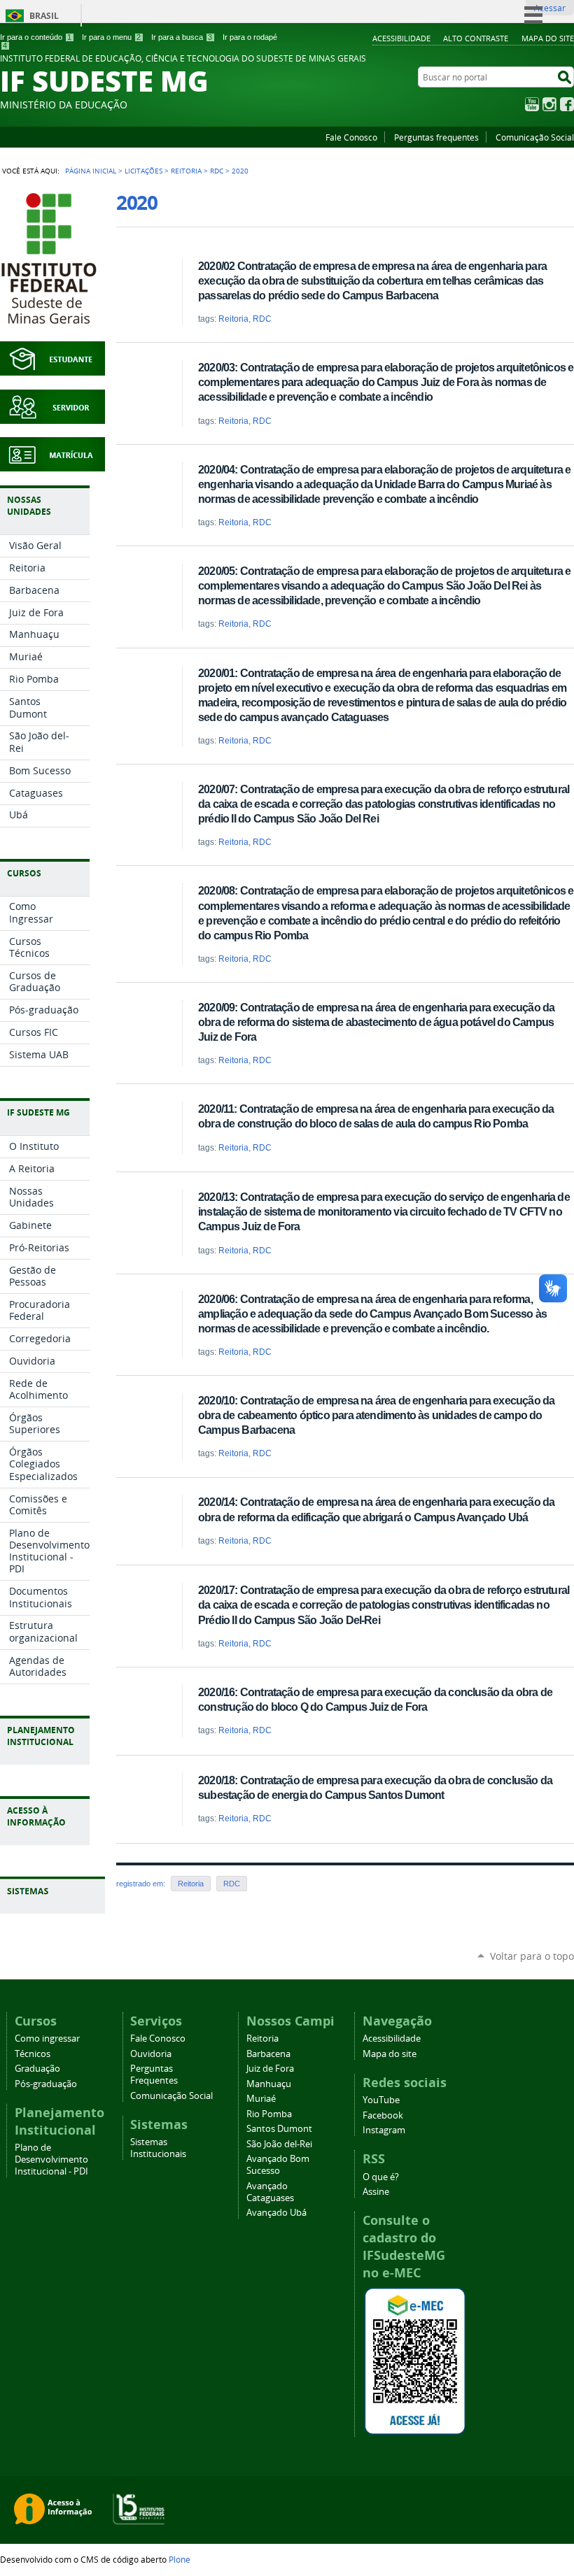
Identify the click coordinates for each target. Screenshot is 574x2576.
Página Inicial (91, 171)
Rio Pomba (269, 2114)
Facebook (567, 104)
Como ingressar (47, 2038)
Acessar (550, 8)
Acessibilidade (401, 38)
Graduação (37, 2069)
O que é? (381, 2177)
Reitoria (186, 171)
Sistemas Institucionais (158, 2148)
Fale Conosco (351, 137)
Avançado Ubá (276, 2213)
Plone (180, 2559)
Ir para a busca (182, 37)
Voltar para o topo (532, 1956)
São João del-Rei (279, 2144)
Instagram (549, 104)
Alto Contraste (476, 38)
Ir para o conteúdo (36, 37)
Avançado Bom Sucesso (278, 2165)
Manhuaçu (269, 2084)
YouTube (532, 104)
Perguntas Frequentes (154, 2075)
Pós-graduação (46, 2084)
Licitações (143, 171)
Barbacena (268, 2054)
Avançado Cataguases (270, 2192)
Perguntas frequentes (436, 137)
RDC (217, 171)
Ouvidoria (151, 2054)
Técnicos (33, 2054)
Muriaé (261, 2099)
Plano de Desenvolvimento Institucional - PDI (51, 2159)
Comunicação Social (535, 137)
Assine (376, 2192)
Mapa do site (548, 38)
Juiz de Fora (270, 2069)
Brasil (44, 16)
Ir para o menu (111, 37)
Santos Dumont (279, 2129)
